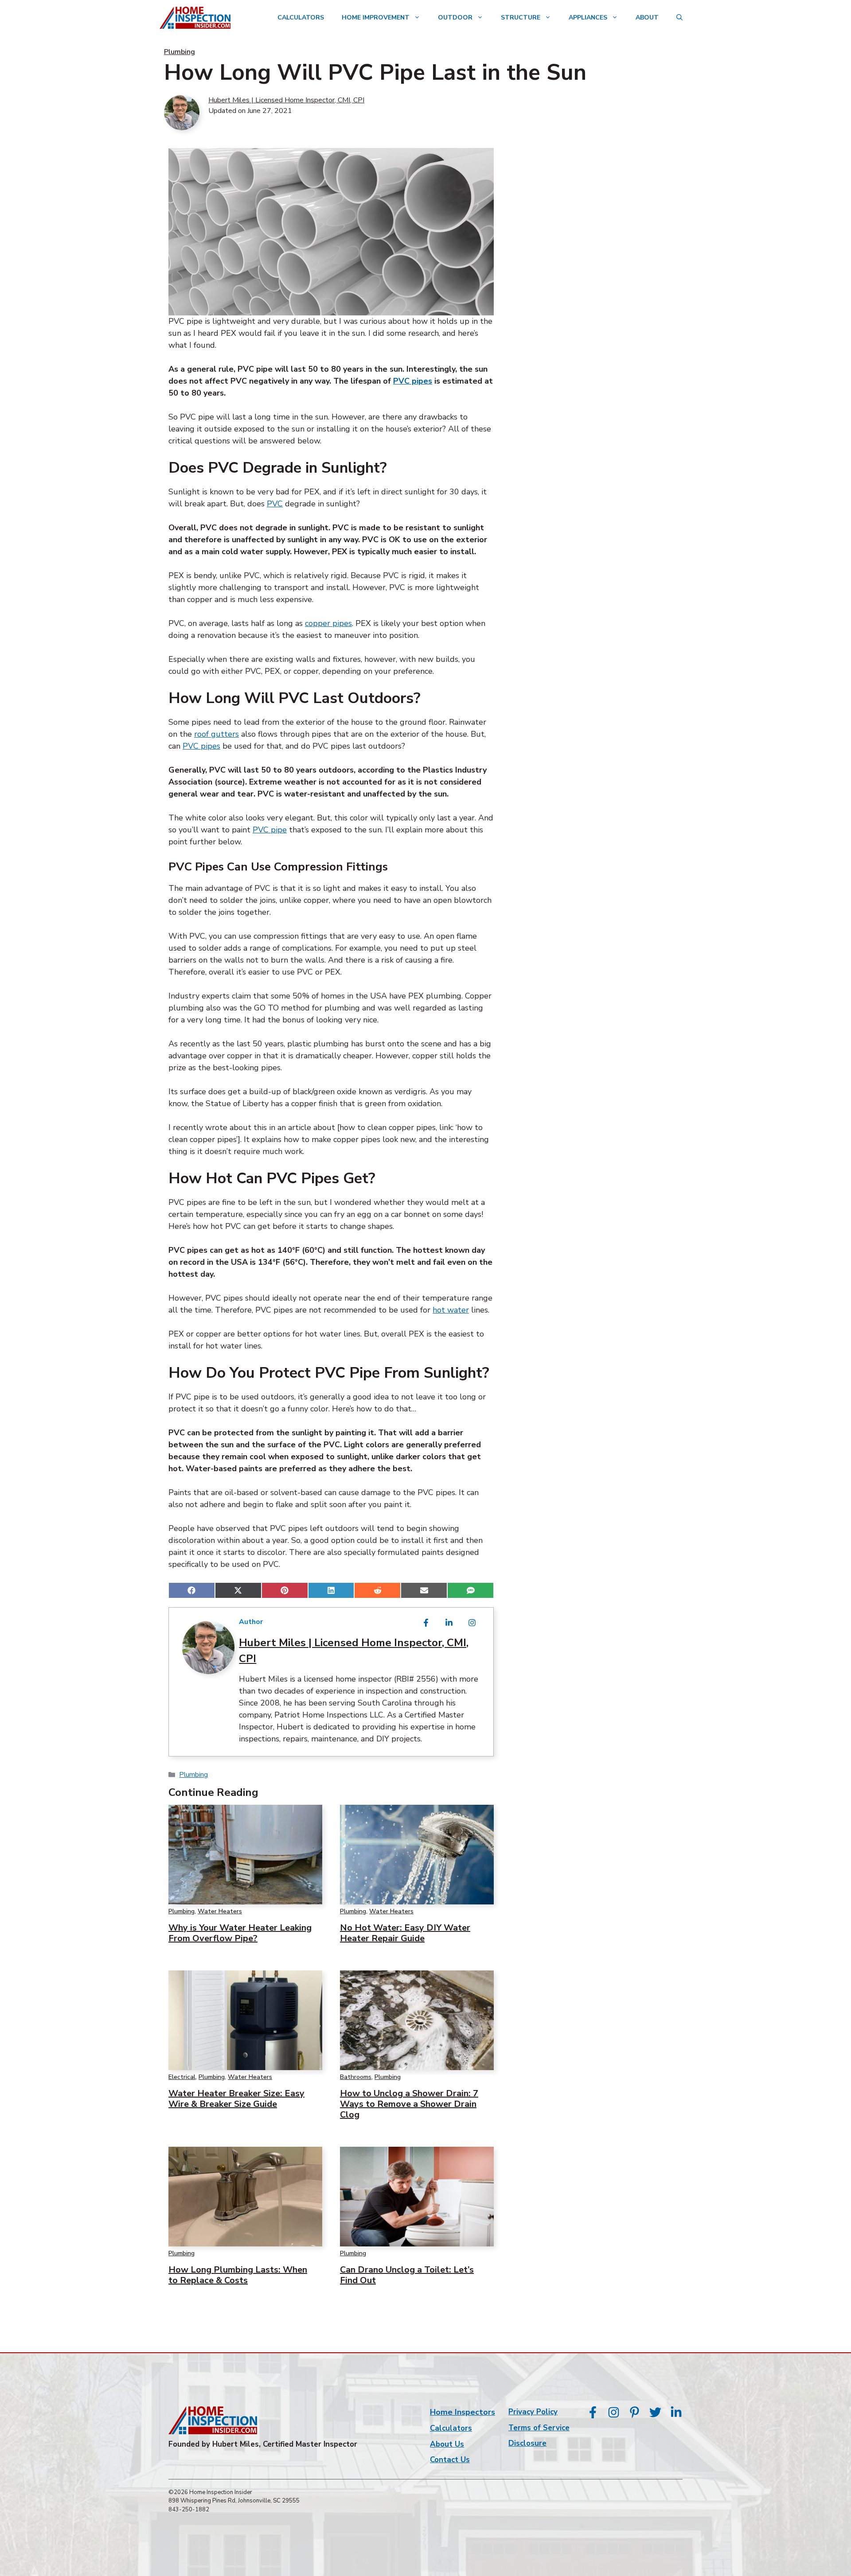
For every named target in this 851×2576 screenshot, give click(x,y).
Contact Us (450, 2460)
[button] (679, 18)
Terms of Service (539, 2428)
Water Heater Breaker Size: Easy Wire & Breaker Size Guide (236, 2099)
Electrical (182, 2077)
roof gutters (217, 734)
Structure (521, 17)
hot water (451, 1310)
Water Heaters (220, 1911)
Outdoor (455, 17)
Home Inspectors (463, 2412)
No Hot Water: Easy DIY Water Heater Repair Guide (405, 1933)
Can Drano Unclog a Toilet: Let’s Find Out (407, 2275)
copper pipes (328, 623)
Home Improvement (376, 17)
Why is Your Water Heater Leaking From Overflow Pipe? (240, 1933)
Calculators (301, 17)
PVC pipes (413, 381)
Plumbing (180, 52)
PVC (275, 504)
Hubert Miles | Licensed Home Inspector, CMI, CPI (286, 100)
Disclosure (527, 2443)
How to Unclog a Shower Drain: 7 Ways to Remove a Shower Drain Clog (409, 2104)
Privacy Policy (533, 2412)
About (647, 17)
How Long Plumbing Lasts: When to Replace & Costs (238, 2275)
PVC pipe (270, 830)
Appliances (588, 17)
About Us (447, 2444)
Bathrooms (356, 2077)
